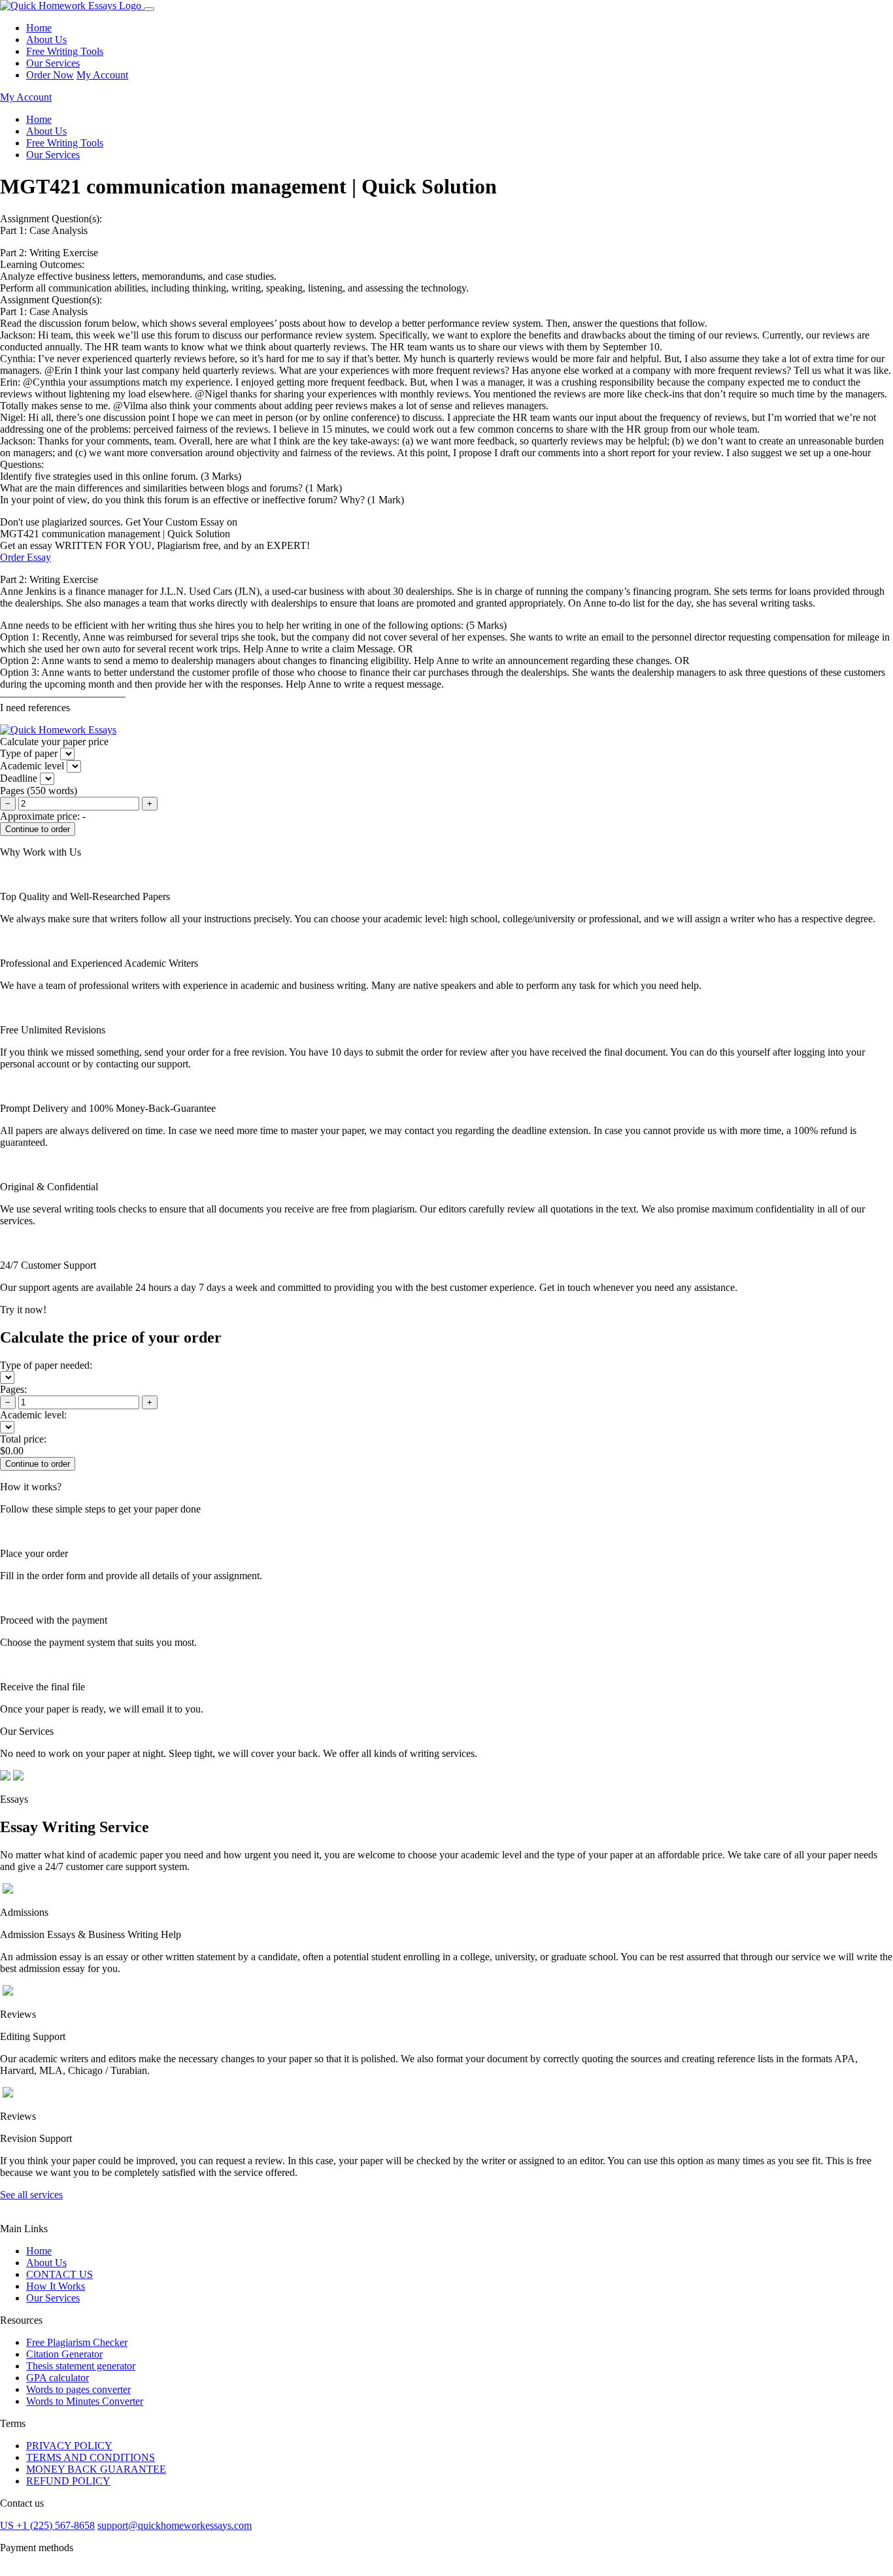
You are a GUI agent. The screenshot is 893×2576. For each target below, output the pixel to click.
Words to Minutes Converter (85, 2401)
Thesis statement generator (81, 2366)
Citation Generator (64, 2354)
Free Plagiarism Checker (77, 2342)
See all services (31, 2195)
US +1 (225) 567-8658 (47, 2525)
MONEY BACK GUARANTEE (96, 2469)
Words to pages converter (78, 2389)
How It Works (56, 2286)
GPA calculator (58, 2378)
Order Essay (25, 557)
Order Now (50, 75)
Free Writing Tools (65, 51)
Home (39, 28)
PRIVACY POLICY (69, 2446)
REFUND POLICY (68, 2481)
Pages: (13, 1389)
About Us (46, 40)
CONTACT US (59, 2274)
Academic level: (33, 1415)
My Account (102, 75)
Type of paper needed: (46, 1365)
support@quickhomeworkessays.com (175, 2525)
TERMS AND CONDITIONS (91, 2457)
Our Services (53, 63)
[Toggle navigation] (149, 9)
